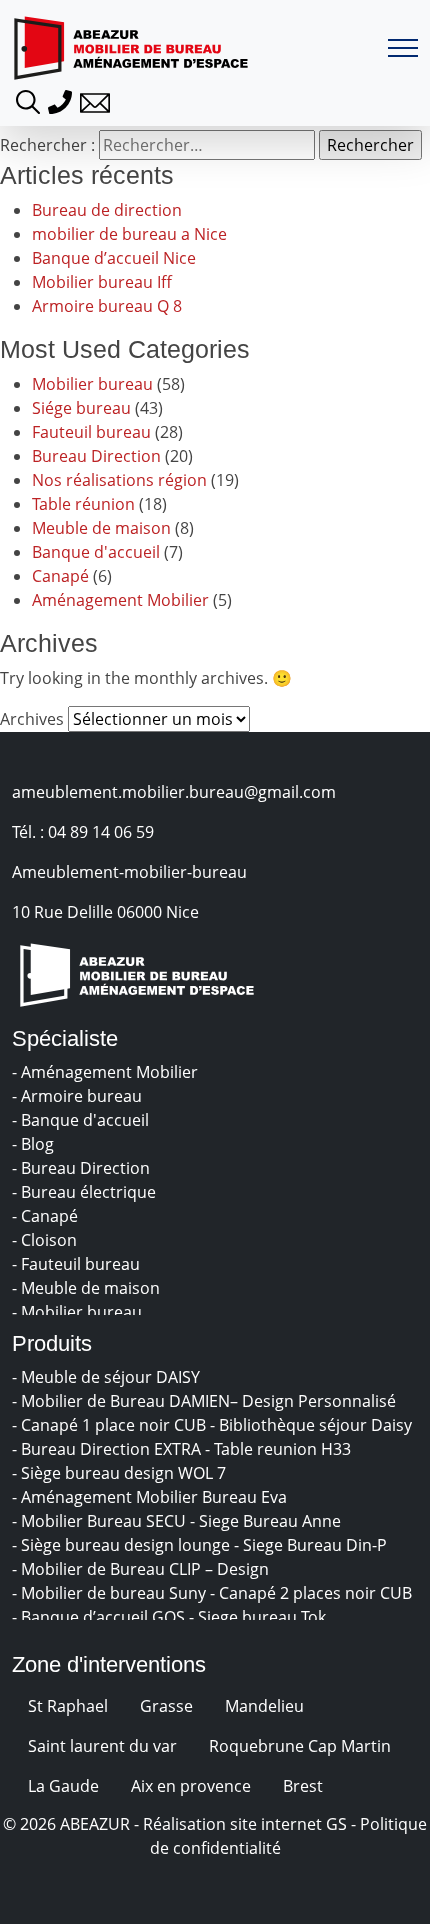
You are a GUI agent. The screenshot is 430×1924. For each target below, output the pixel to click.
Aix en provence (191, 1786)
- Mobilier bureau (79, 1312)
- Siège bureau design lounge (123, 1545)
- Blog (35, 1144)
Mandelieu (264, 1706)
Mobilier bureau (92, 384)
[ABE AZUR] (131, 48)
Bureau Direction (96, 456)
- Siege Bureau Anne (267, 1521)
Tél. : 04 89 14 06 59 (83, 832)
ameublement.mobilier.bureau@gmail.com (174, 792)
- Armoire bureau (79, 1096)
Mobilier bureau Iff (102, 282)
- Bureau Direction (83, 1168)
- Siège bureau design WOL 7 (121, 1473)
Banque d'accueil (96, 552)
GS (336, 1824)
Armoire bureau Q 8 (107, 306)
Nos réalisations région (119, 480)
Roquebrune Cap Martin (300, 1746)
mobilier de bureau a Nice (129, 234)
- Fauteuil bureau (78, 1264)
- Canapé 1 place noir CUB (111, 1425)
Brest (303, 1786)
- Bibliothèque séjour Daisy (313, 1425)
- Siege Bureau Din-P (312, 1545)
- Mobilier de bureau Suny (111, 1593)
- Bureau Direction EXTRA (108, 1449)
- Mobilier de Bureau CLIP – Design (142, 1569)
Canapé (60, 576)
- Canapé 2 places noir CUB (313, 1593)
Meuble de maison (101, 528)
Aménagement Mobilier (120, 600)
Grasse (166, 1706)
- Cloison (46, 1240)
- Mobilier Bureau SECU (101, 1521)
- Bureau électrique (86, 1192)
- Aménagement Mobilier (107, 1072)
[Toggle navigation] (403, 48)
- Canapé (47, 1216)
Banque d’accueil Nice (114, 258)
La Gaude (63, 1786)
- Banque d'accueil (82, 1120)
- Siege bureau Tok (259, 1617)
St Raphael (68, 1706)
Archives (32, 719)
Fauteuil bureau (91, 432)
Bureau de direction (107, 210)
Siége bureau (81, 408)
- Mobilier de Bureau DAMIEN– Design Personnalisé (206, 1401)
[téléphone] (60, 100)
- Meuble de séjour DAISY (108, 1377)
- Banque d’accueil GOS (100, 1617)
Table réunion (83, 504)
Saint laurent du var (102, 1746)
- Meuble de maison (88, 1288)
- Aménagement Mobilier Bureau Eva (151, 1497)
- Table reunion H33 (280, 1449)
